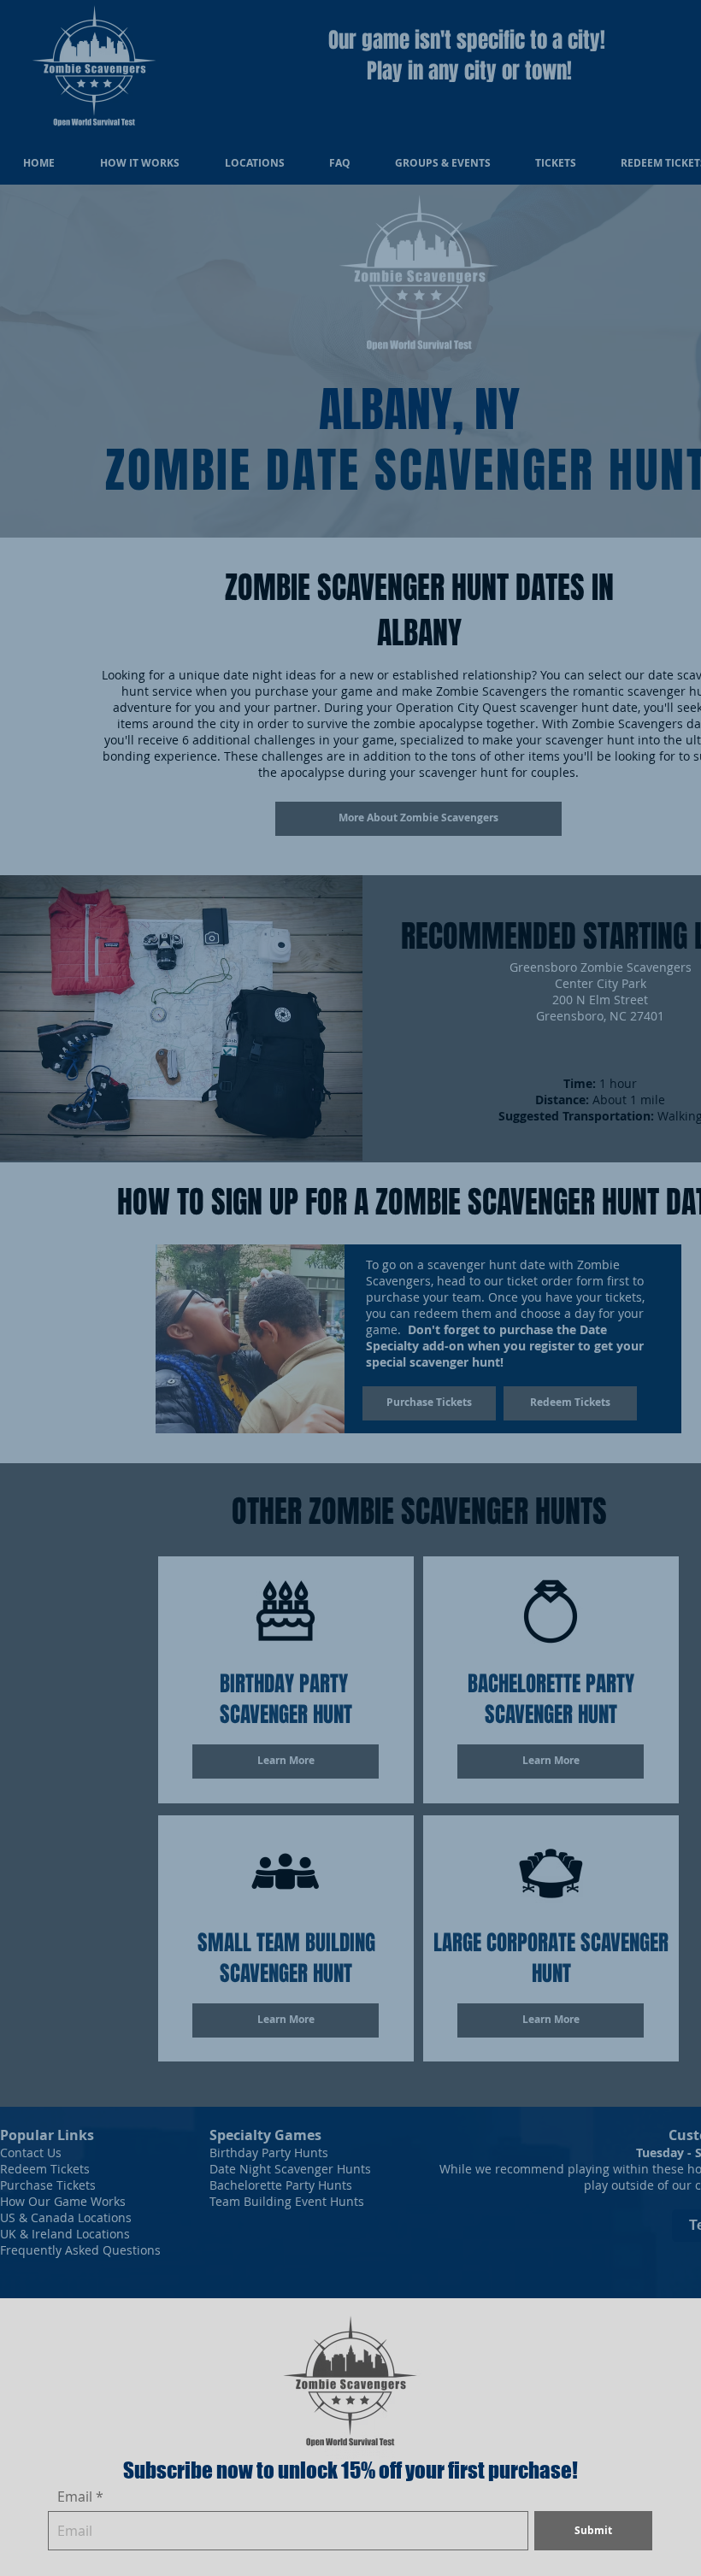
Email (75, 2497)
